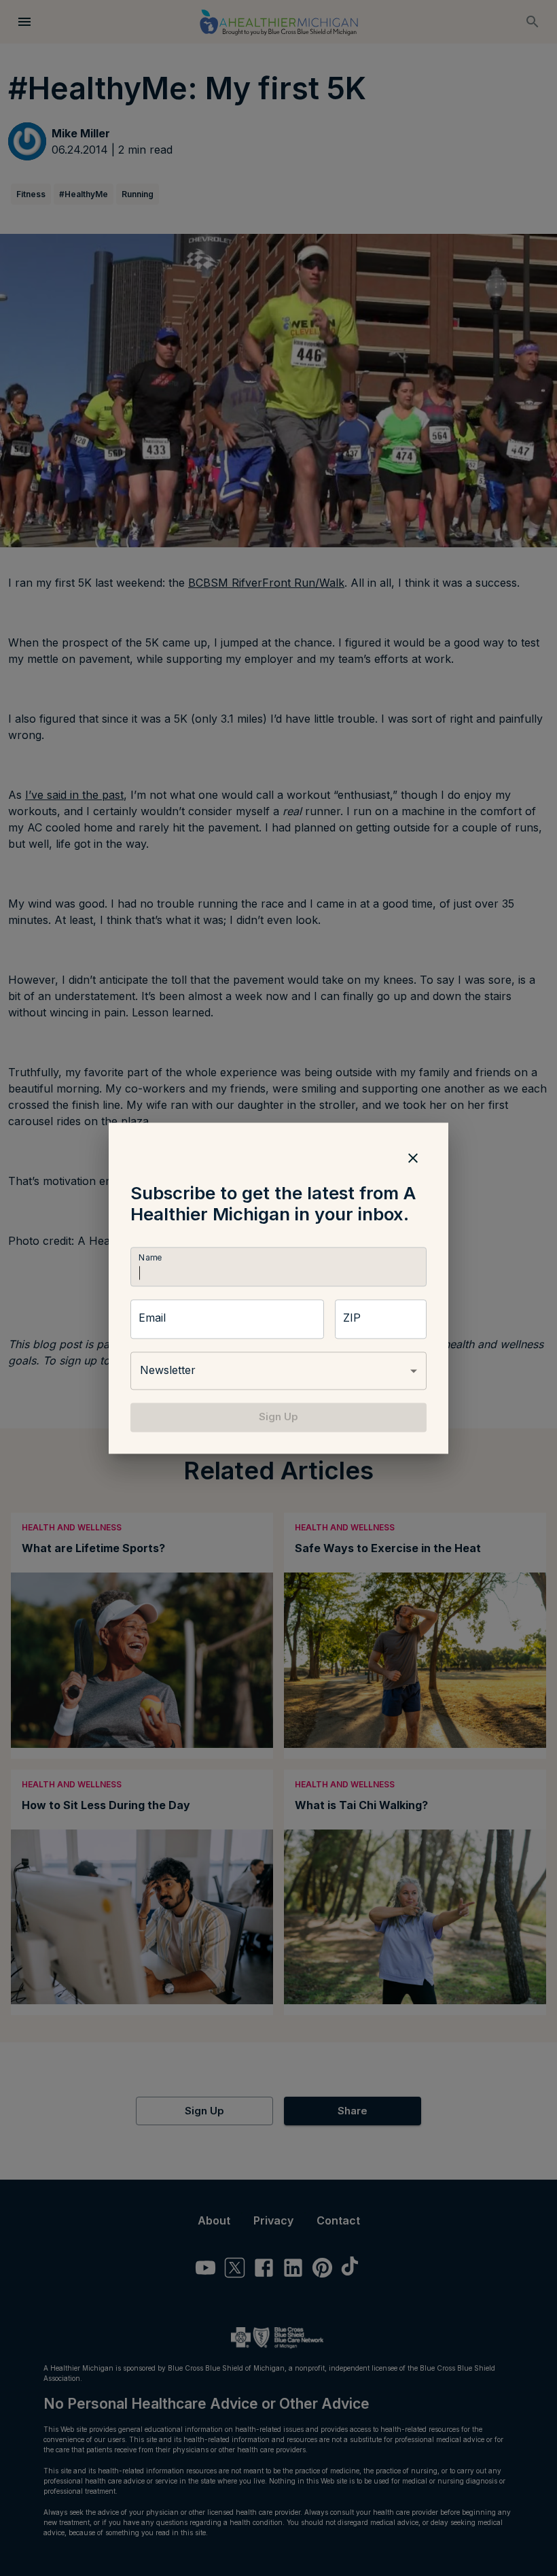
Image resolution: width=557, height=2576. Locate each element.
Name (150, 1258)
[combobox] (278, 1371)
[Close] (413, 1158)
